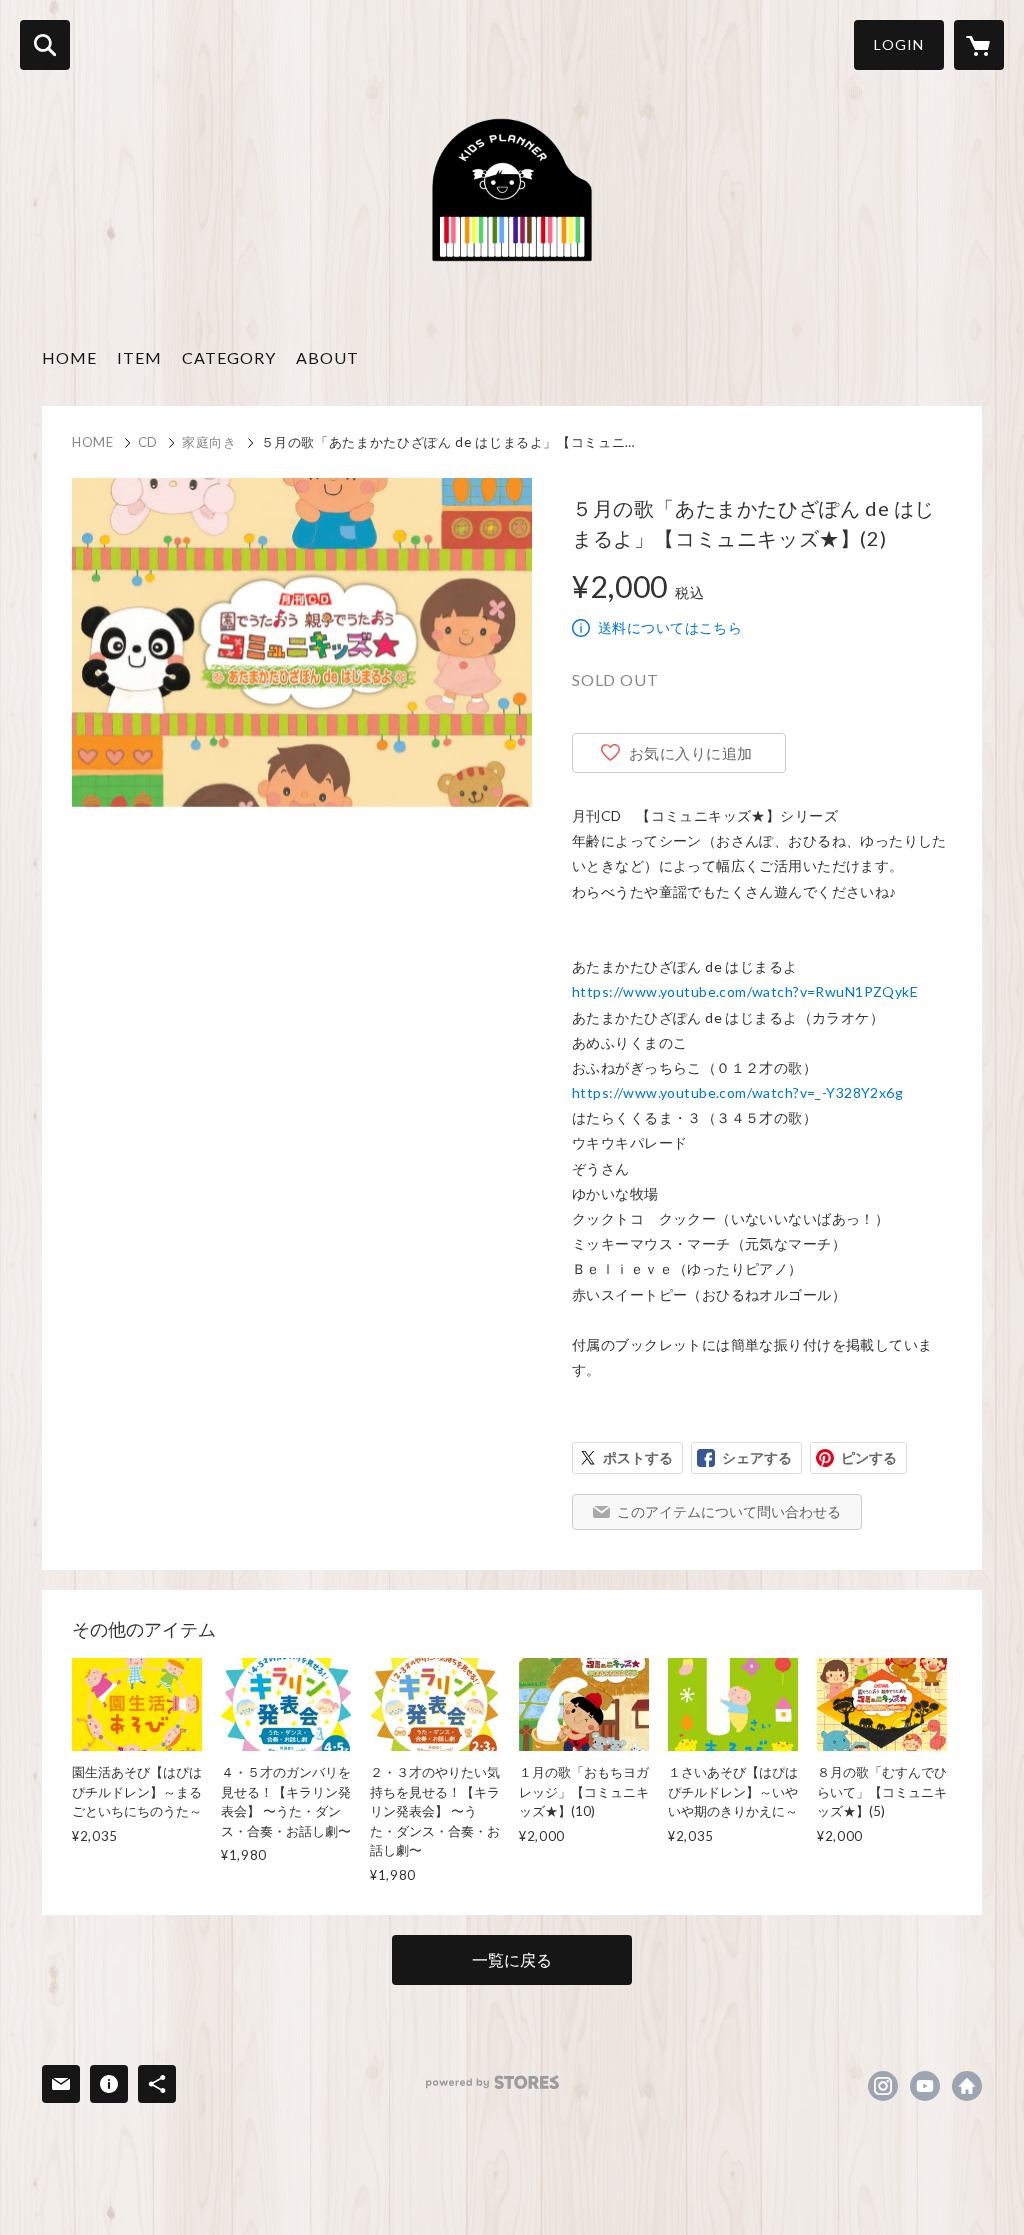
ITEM (139, 357)
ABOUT (327, 357)
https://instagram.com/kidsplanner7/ (883, 2086)
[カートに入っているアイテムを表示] (979, 45)
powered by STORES (492, 2082)
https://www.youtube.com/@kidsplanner (925, 2086)
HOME (69, 357)
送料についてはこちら (670, 627)
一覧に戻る (512, 1959)
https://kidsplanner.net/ (967, 2086)
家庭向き (209, 442)
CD (148, 442)
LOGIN (899, 44)
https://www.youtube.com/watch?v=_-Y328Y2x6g (737, 1092)
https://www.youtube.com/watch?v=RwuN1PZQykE (745, 991)
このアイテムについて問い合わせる (729, 1511)
